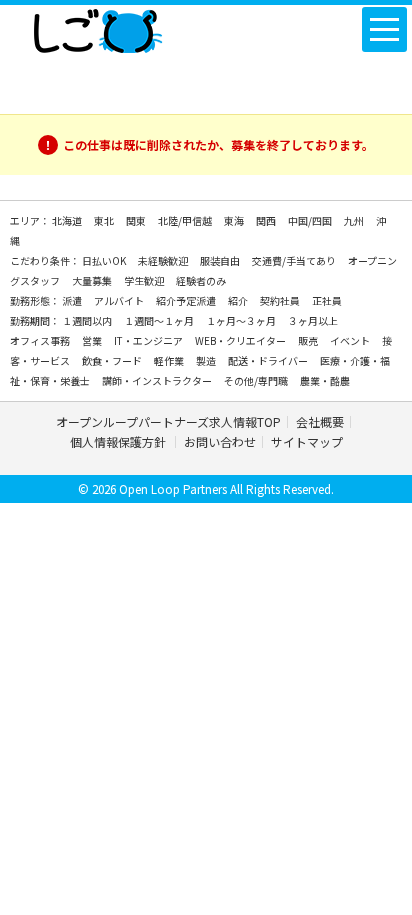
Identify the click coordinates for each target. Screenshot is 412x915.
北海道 (68, 220)
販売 (309, 340)
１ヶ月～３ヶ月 (242, 320)
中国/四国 (311, 220)
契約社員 (281, 300)
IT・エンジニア (149, 340)
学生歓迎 (145, 280)
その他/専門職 (257, 380)
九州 (355, 220)
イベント (351, 340)
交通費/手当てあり (295, 260)
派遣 (73, 300)
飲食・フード (113, 360)
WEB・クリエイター (241, 340)
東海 (235, 220)
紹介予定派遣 (187, 300)
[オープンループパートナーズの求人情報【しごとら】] (97, 27)
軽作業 (170, 360)
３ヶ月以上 (313, 320)
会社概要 (320, 421)
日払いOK (105, 260)
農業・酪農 (325, 380)
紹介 (239, 300)
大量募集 (93, 280)
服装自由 (221, 260)
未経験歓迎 (164, 260)
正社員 (327, 300)
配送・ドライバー (269, 360)
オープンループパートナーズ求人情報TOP (168, 421)
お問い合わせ (220, 441)
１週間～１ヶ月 (160, 320)
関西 (267, 220)
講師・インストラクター (158, 380)
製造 (207, 360)
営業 (93, 340)
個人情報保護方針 (119, 441)
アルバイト (120, 300)
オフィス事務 (41, 340)
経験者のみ (201, 280)
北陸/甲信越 (186, 220)
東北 (105, 220)
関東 (137, 220)
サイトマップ (307, 441)
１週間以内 (88, 320)
